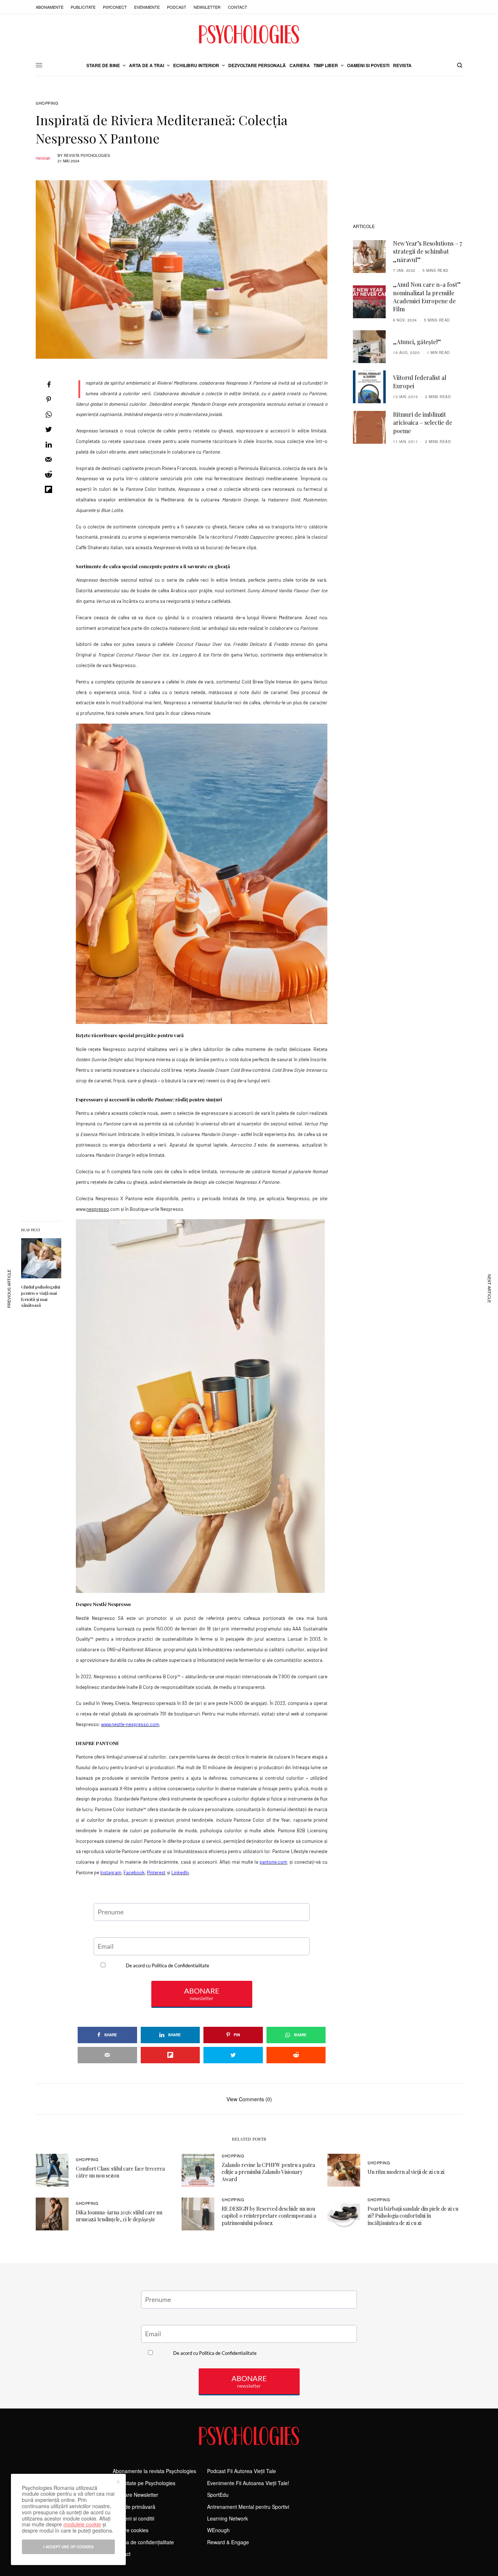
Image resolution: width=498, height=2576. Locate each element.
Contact (238, 7)
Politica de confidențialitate (143, 2542)
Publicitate (83, 7)
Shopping (47, 103)
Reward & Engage (228, 2542)
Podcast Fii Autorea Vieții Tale (242, 2471)
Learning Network (227, 2518)
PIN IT (206, 874)
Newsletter (207, 7)
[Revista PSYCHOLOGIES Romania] (249, 34)
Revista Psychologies (87, 155)
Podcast (177, 7)
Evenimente (147, 7)
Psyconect (115, 7)
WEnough (218, 2530)
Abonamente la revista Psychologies (154, 2471)
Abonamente (50, 7)
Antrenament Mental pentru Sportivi (248, 2507)
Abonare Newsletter (135, 2495)
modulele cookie (82, 2524)
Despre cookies (131, 2530)
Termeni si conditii (133, 2518)
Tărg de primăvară (134, 2507)
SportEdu (218, 2495)
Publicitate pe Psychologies (144, 2483)
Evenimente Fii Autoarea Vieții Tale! (248, 2483)
